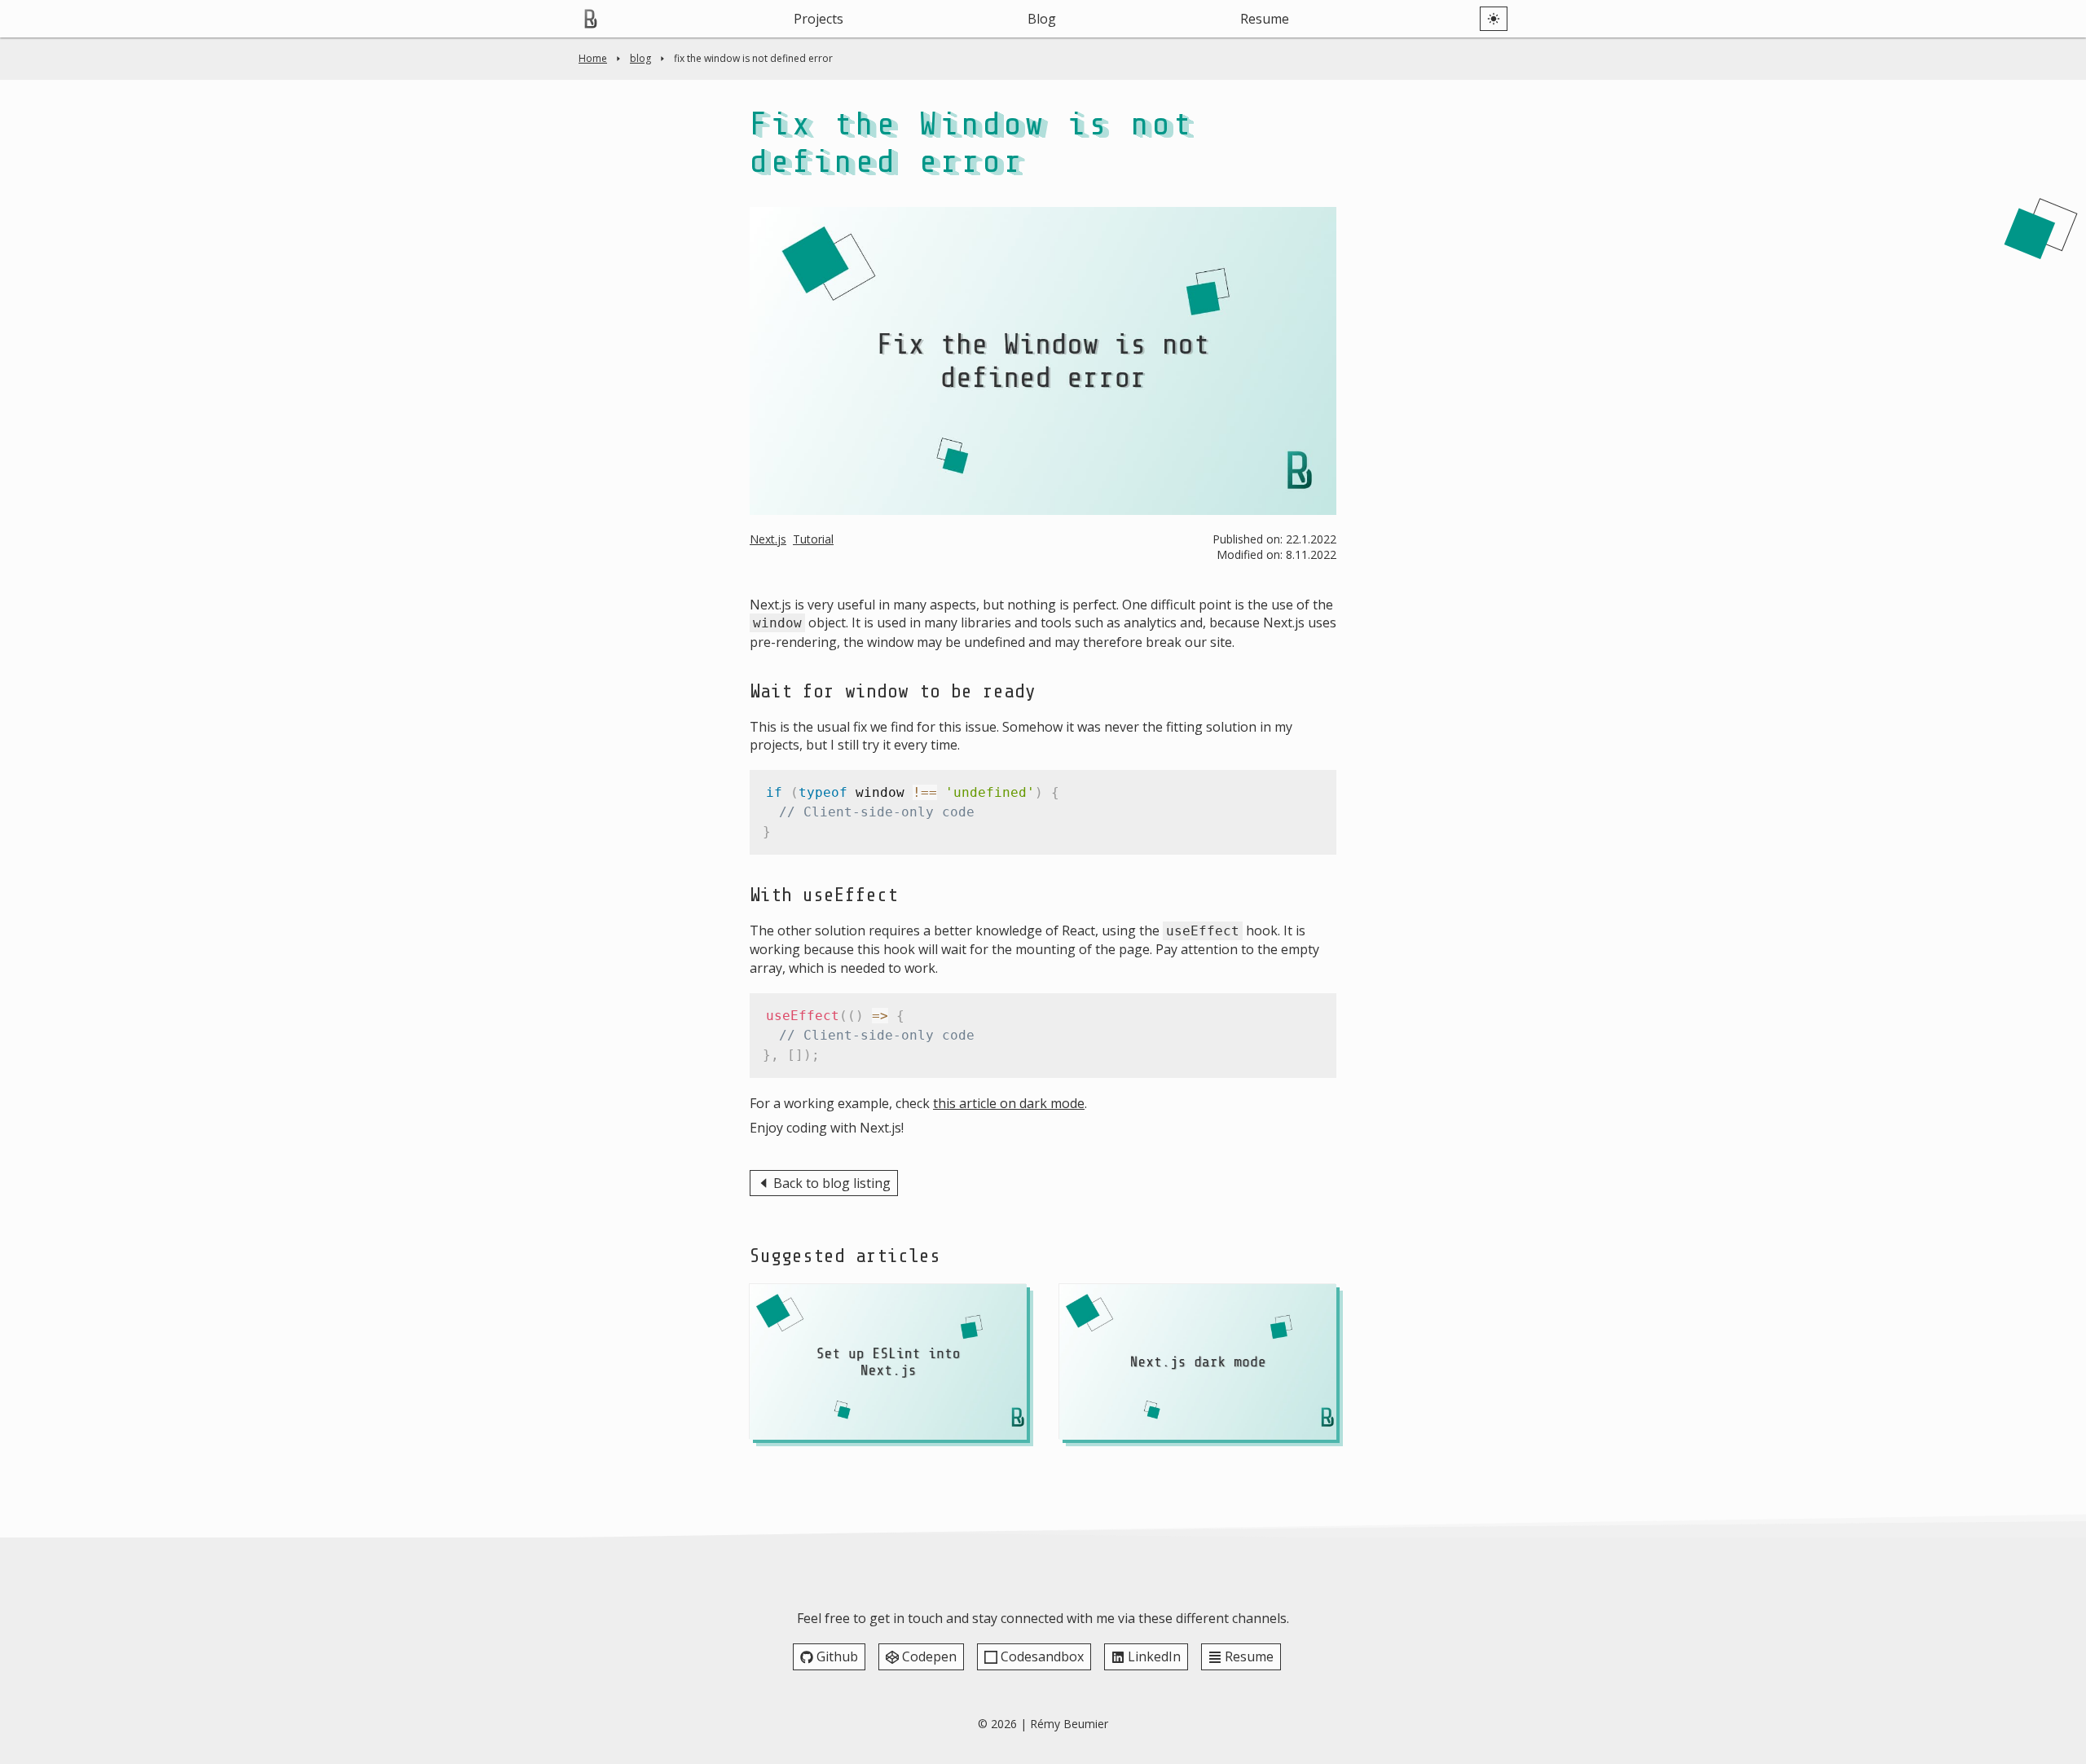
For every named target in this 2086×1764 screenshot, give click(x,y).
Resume (1265, 19)
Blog (1042, 19)
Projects (819, 19)
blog (640, 58)
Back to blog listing (832, 1183)
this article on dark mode (1009, 1103)
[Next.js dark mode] (1198, 1362)
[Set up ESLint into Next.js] (888, 1362)
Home (593, 58)
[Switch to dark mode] (1494, 19)
